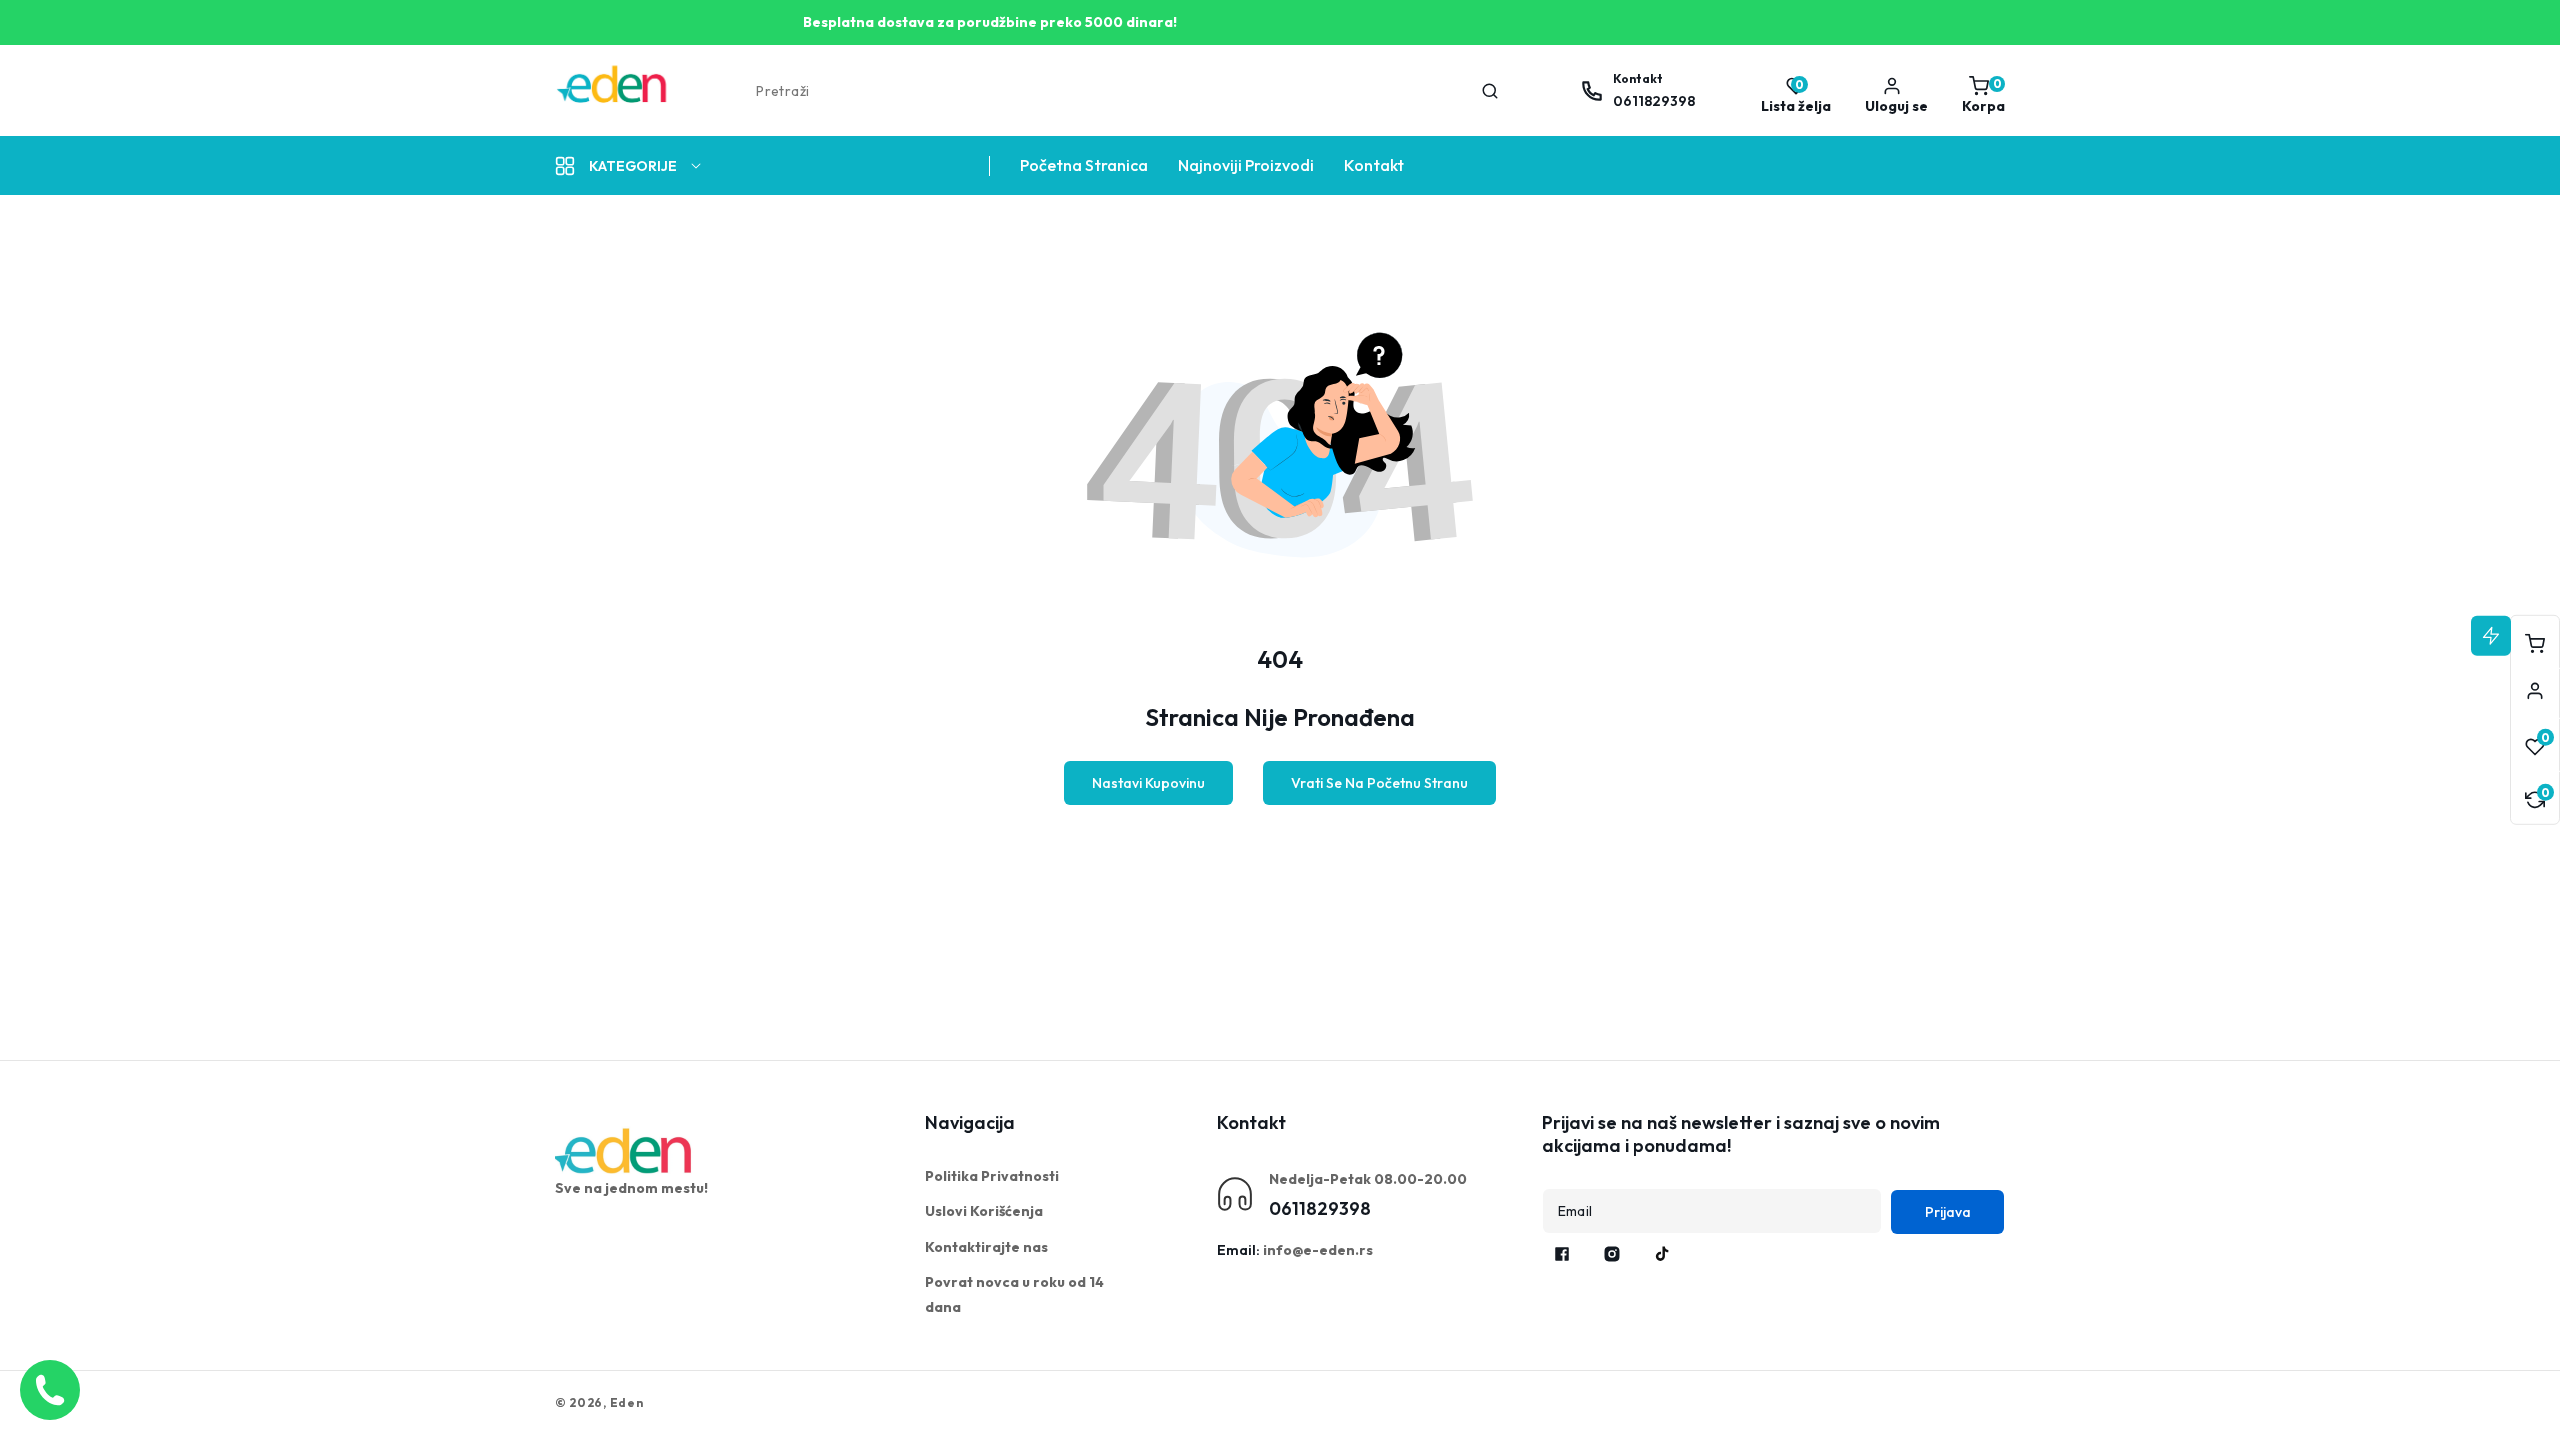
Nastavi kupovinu (1148, 783)
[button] (1978, 91)
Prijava (1948, 1212)
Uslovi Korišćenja (984, 1211)
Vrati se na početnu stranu (1379, 783)
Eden (627, 1402)
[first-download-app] (625, 1151)
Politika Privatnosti (992, 1176)
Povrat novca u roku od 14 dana (1014, 1294)
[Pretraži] (1490, 91)
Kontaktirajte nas (986, 1247)
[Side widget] (2535, 691)
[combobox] (1125, 91)
